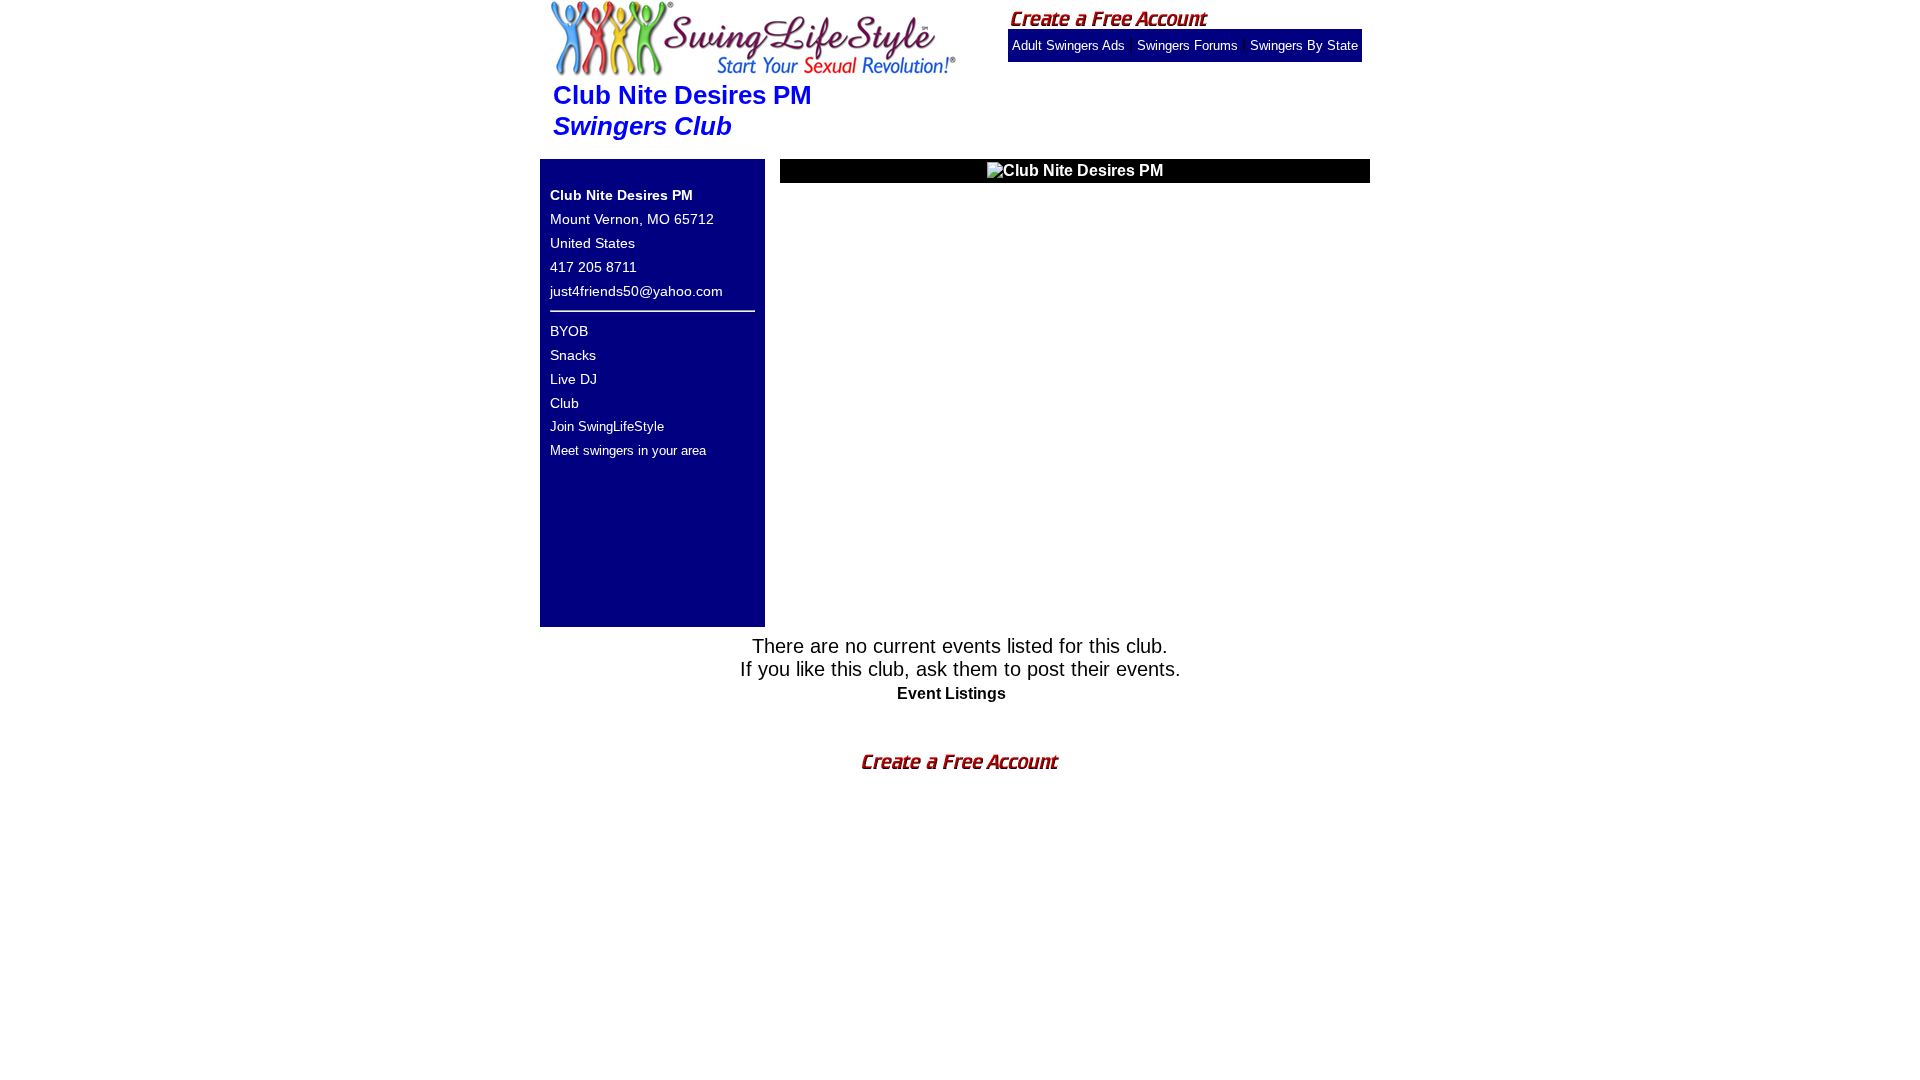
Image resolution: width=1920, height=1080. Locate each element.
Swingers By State (1304, 45)
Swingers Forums (1187, 45)
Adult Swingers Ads (1068, 45)
